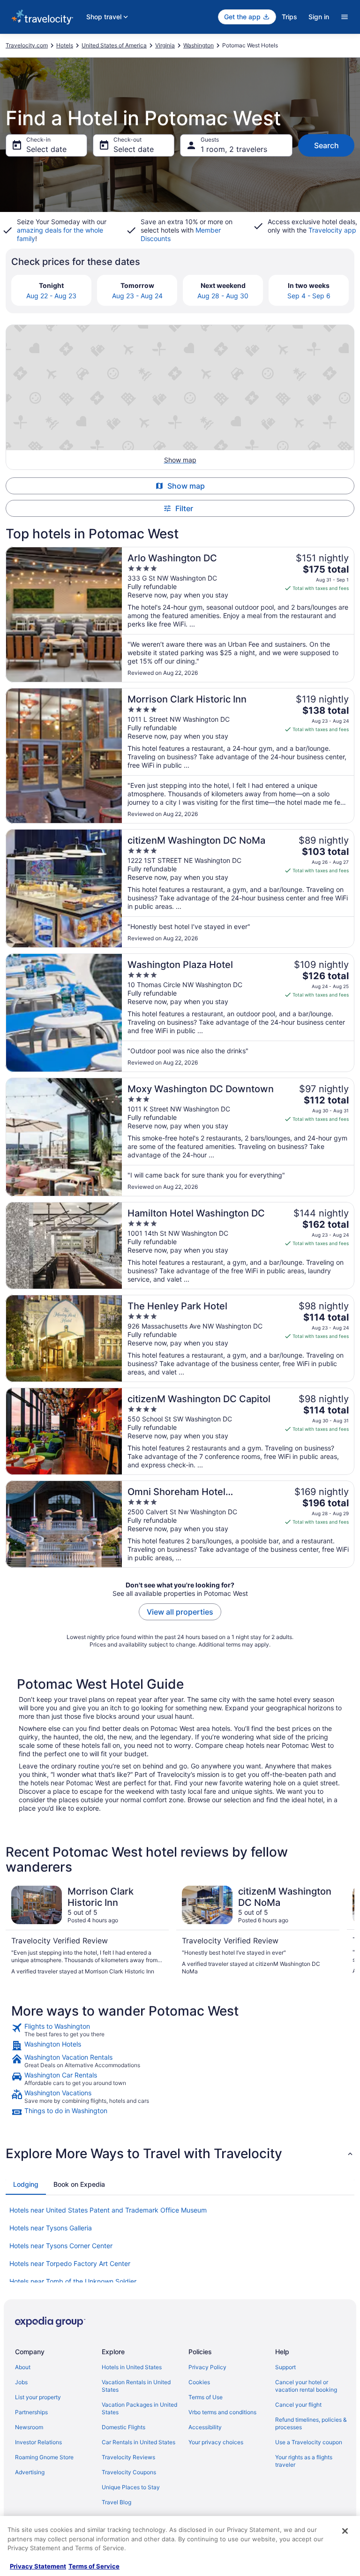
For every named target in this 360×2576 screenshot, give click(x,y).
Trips (289, 17)
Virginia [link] (165, 45)
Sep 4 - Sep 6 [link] (309, 296)
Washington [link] (199, 45)
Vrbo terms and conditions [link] (222, 2412)
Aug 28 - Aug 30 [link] (223, 296)
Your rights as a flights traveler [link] (304, 2461)
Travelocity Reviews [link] (128, 2457)
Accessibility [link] (205, 2427)
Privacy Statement (38, 2566)
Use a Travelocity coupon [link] (309, 2442)
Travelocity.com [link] (27, 45)
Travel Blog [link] (116, 2502)
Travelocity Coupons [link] (129, 2472)
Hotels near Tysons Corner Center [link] (61, 2246)
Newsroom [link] (29, 2427)
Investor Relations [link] (38, 2442)
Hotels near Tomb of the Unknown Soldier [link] (73, 2281)
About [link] (23, 2367)
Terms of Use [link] (206, 2397)
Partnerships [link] (31, 2412)
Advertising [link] (30, 2472)
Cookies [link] (199, 2382)
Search (326, 145)
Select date (46, 149)
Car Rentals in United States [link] (139, 2442)
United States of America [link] (114, 45)
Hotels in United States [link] (132, 2367)
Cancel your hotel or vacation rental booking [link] (306, 2386)
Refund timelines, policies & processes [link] (311, 2423)
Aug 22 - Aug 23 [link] (51, 296)
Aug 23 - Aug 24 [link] (137, 296)
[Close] (345, 2531)
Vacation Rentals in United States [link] (136, 2386)
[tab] (26, 2184)
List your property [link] (38, 2397)
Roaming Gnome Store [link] (44, 2457)
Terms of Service (94, 2566)
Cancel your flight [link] (298, 2405)
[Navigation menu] (345, 17)
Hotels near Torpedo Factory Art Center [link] (70, 2263)
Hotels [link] (65, 45)
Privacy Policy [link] (207, 2367)
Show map (186, 486)
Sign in (319, 17)
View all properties (180, 1612)
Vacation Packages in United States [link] (139, 2408)
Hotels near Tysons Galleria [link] (51, 2228)
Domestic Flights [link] (124, 2427)
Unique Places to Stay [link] (131, 2487)
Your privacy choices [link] (216, 2442)
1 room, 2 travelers (234, 149)
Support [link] (285, 2367)
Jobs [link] (21, 2382)
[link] (180, 2030)
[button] (180, 2153)
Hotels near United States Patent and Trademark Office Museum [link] (108, 2210)
